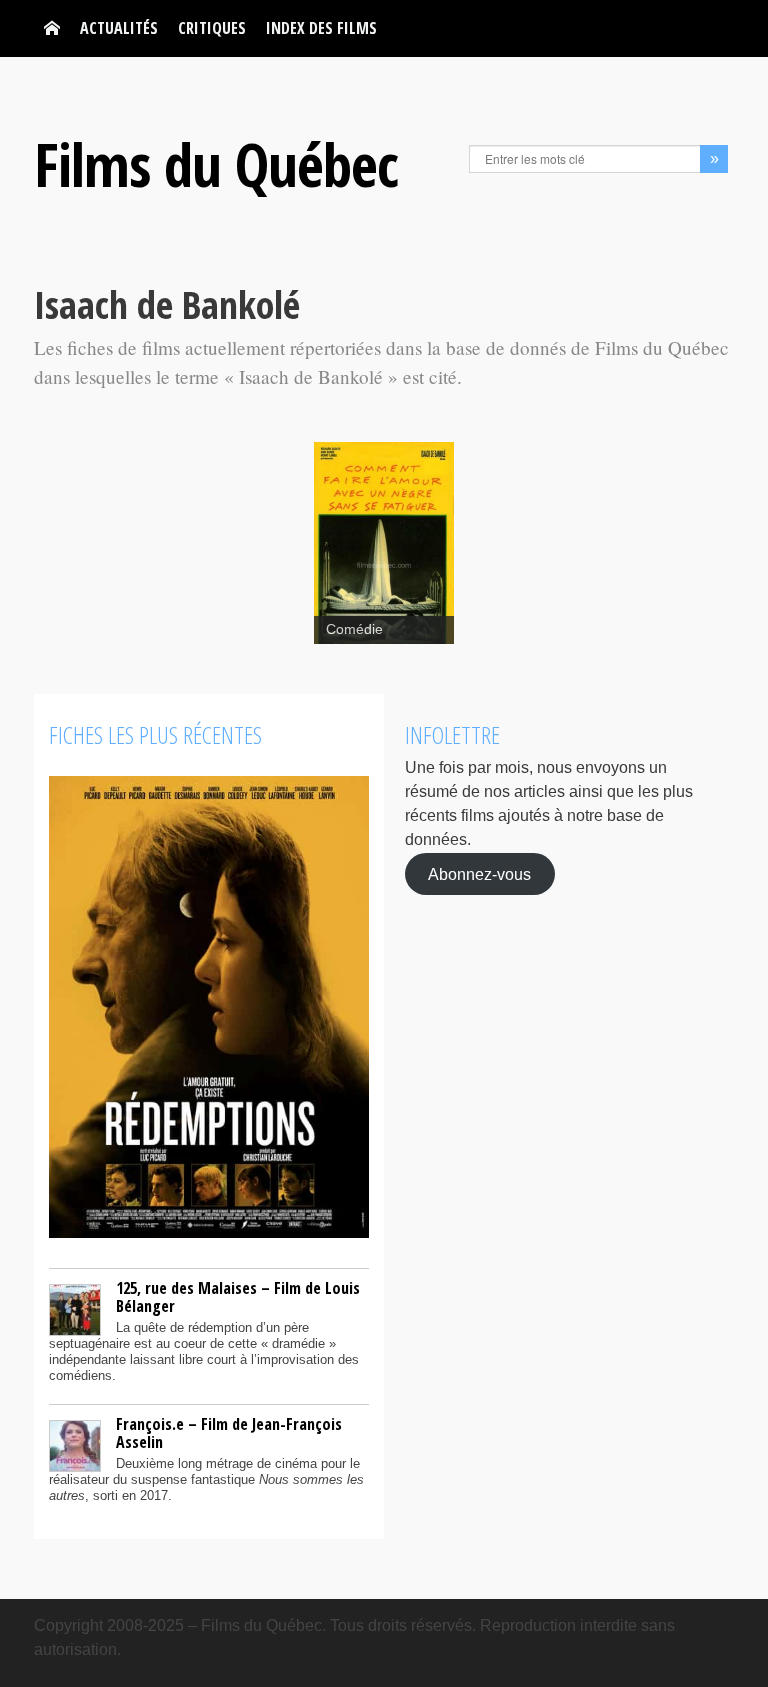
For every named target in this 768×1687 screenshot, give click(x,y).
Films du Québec (216, 164)
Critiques (212, 28)
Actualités (119, 28)
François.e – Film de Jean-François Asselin (229, 1433)
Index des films (321, 28)
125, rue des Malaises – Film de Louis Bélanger (238, 1297)
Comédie (354, 629)
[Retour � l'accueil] (52, 28)
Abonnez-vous (479, 873)
